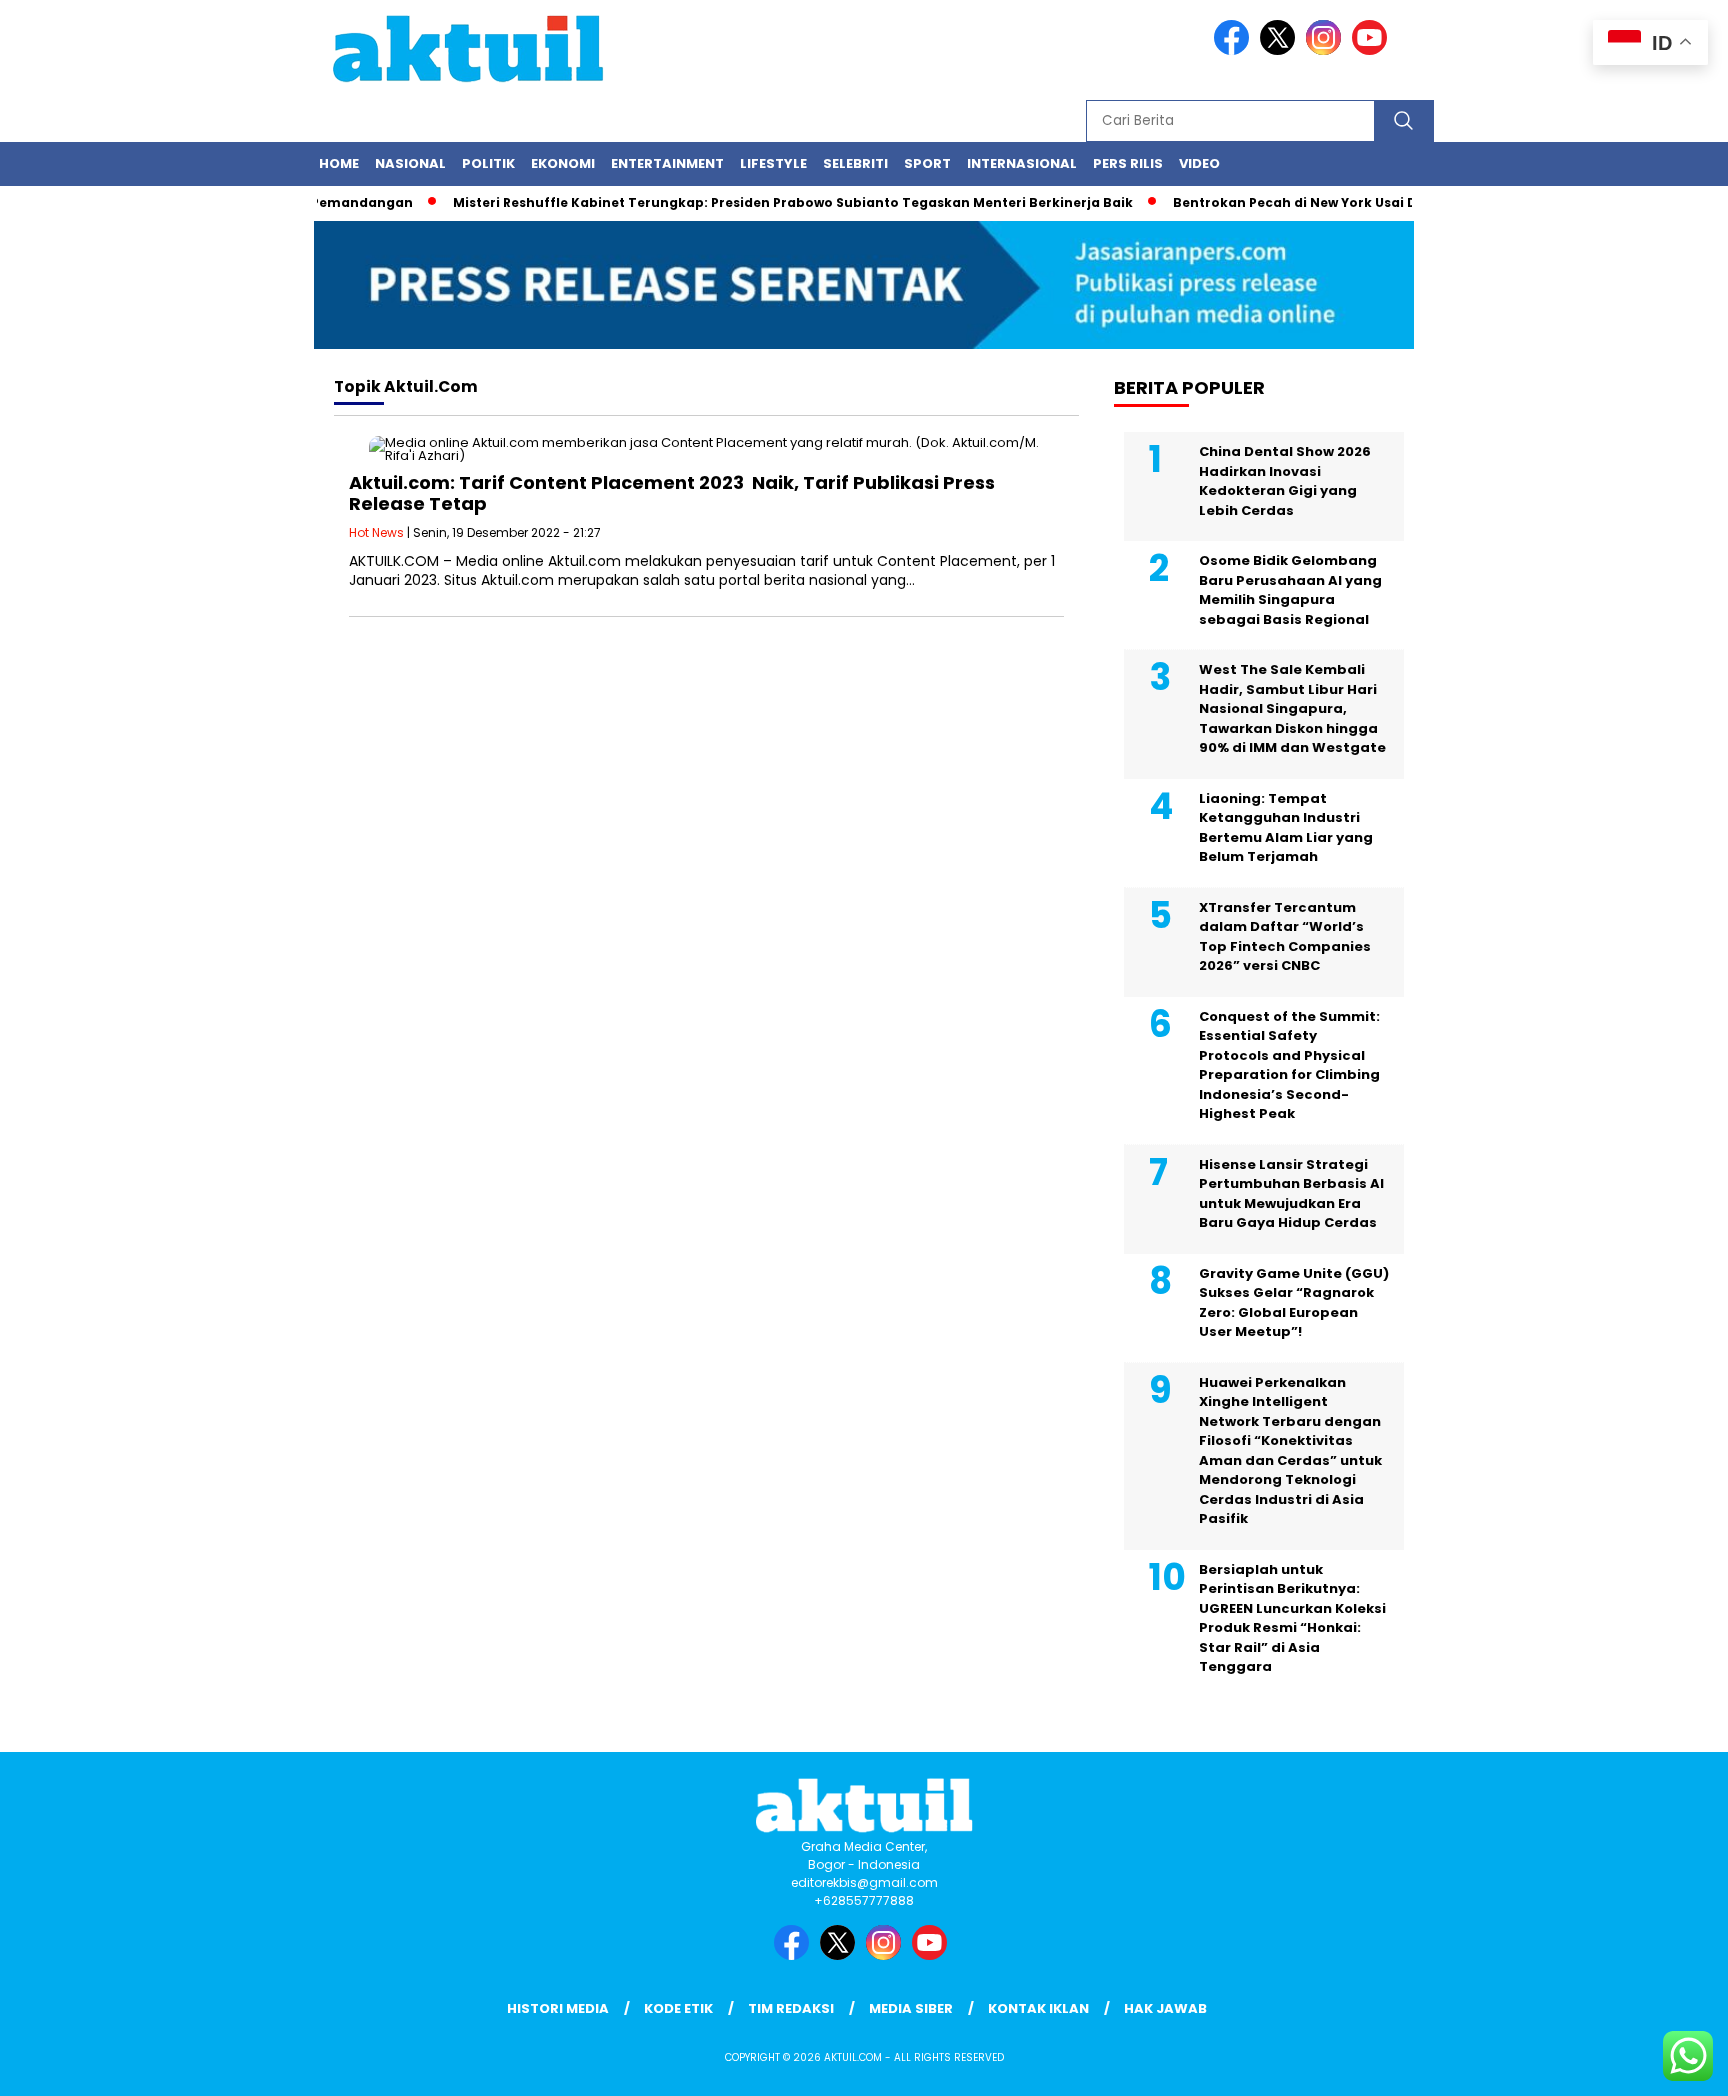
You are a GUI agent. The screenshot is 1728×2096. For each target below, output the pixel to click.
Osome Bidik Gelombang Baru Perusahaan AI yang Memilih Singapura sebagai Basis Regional (1290, 590)
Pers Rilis (1128, 163)
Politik (488, 163)
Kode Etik (678, 2008)
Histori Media (558, 2008)
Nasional (410, 163)
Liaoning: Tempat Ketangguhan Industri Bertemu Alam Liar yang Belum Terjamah (1286, 828)
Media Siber (911, 2008)
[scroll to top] (1659, 2065)
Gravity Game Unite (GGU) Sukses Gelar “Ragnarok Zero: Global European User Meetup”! (1294, 1303)
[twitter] (1281, 50)
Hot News (376, 532)
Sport (927, 163)
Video (1199, 163)
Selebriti (855, 163)
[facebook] (1235, 50)
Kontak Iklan (1038, 2008)
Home (339, 163)
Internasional (1022, 163)
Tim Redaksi (791, 2008)
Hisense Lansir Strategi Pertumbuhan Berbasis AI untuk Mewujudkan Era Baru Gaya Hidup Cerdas (1291, 1194)
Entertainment (667, 163)
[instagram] (1327, 50)
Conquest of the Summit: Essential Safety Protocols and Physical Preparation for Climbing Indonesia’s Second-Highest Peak (1289, 1065)
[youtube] (1373, 50)
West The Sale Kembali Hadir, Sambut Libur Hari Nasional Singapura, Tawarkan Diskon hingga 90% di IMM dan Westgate (1292, 708)
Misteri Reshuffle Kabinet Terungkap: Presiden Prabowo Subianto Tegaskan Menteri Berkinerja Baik (765, 202)
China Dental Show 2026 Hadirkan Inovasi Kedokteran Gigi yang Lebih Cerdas (1285, 481)
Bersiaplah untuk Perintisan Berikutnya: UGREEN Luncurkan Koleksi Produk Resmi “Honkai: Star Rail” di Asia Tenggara (1292, 1618)
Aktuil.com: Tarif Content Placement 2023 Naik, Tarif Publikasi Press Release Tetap (672, 493)
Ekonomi (563, 163)
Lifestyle (773, 163)
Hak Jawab (1165, 2008)
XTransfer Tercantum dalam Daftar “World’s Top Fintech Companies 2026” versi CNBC (1285, 937)
